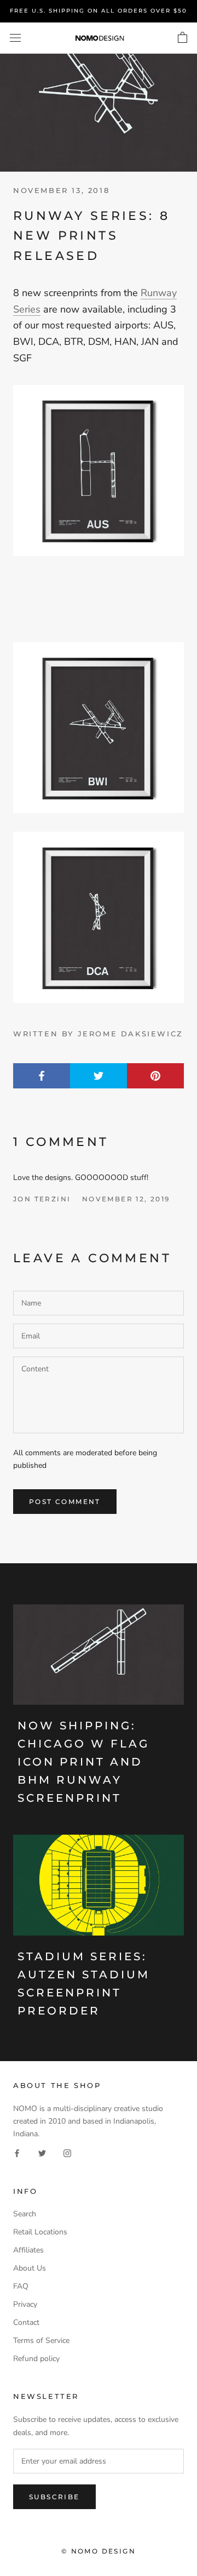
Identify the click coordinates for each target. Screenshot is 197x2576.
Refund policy (36, 2359)
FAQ (21, 2286)
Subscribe (54, 2497)
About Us (30, 2268)
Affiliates (28, 2250)
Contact (26, 2322)
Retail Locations (40, 2232)
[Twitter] (42, 2152)
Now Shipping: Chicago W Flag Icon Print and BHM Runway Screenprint (83, 1762)
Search (25, 2214)
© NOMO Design (99, 2551)
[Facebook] (17, 2152)
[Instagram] (67, 2152)
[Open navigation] (15, 38)
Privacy (25, 2304)
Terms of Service (41, 2340)
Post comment (65, 1502)
